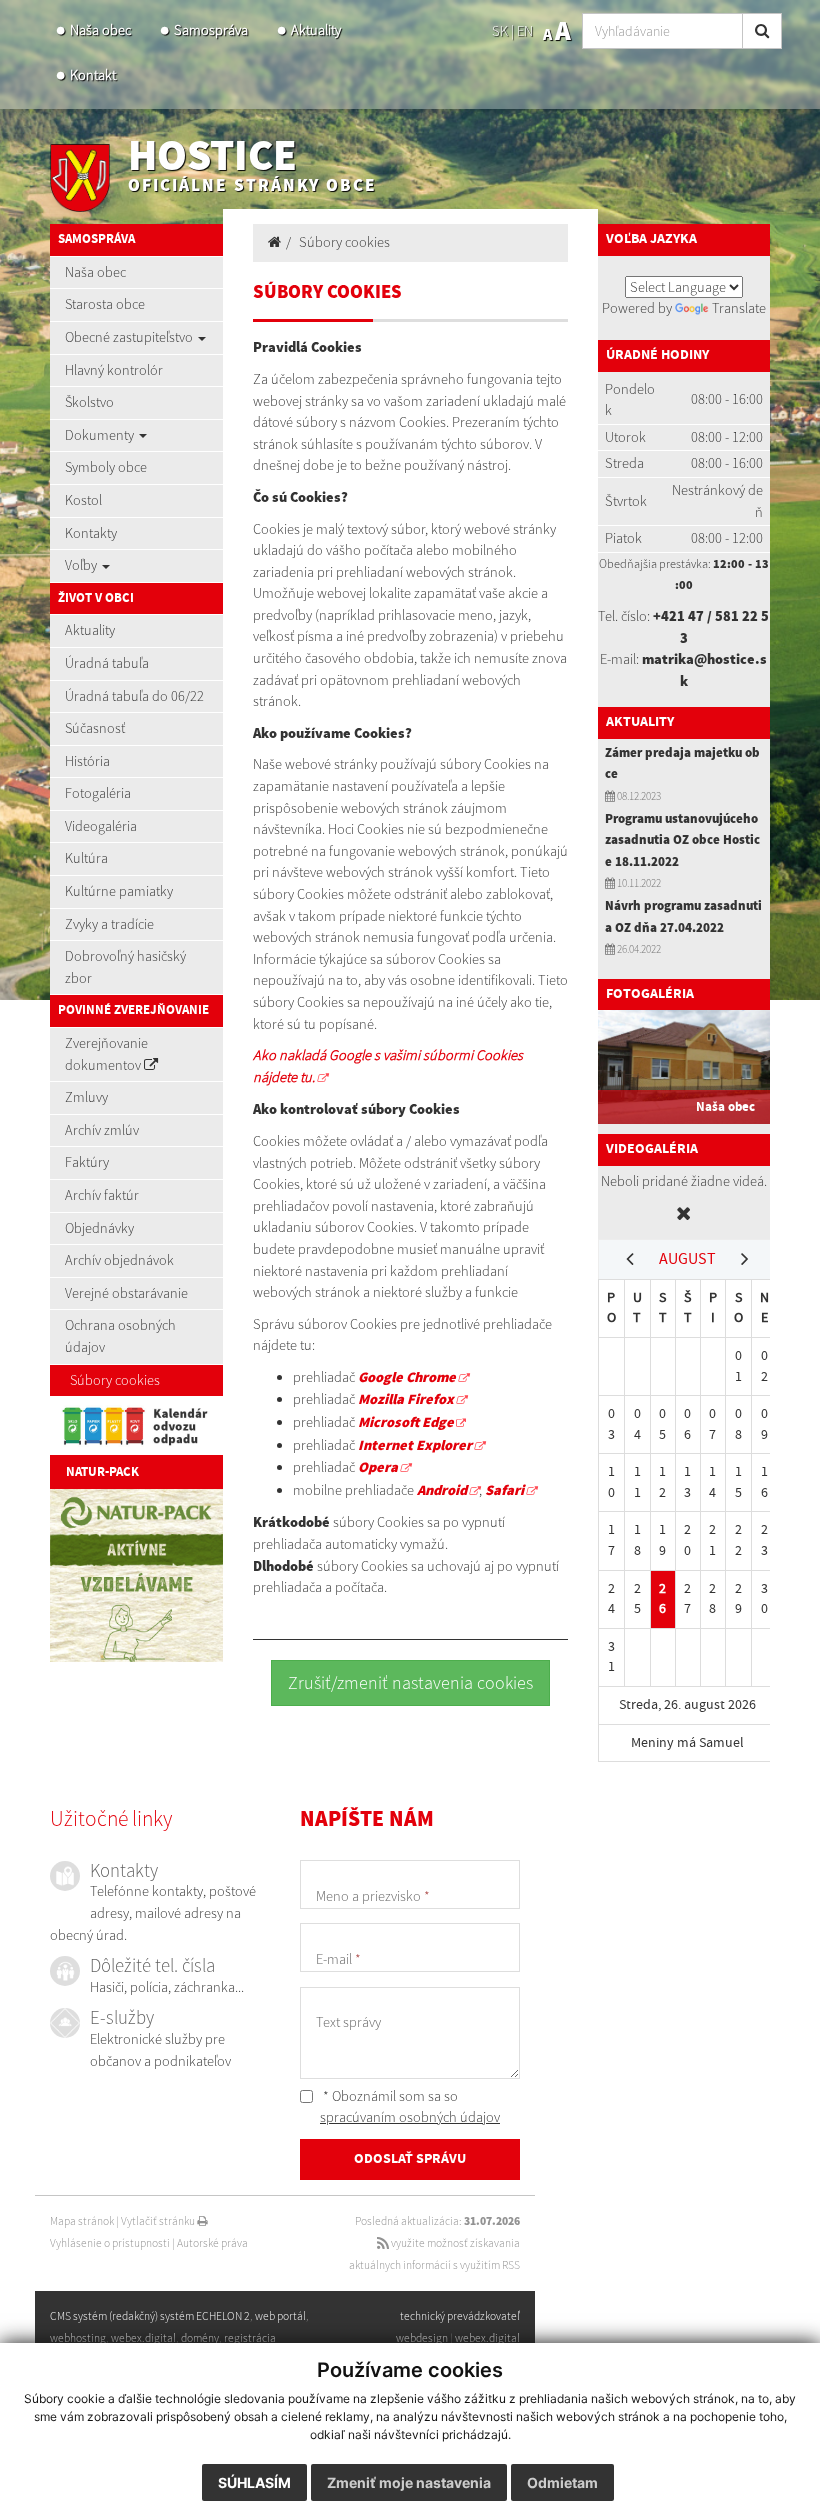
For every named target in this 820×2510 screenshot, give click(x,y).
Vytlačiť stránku (159, 2221)
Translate (739, 308)
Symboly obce (106, 467)
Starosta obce (105, 304)
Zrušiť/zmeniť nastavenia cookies (410, 1682)
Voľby (82, 565)
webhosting (78, 2338)
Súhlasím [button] (254, 2482)
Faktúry (87, 1162)
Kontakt (93, 75)
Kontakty (91, 533)
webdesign (422, 2338)
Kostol (83, 500)
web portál (280, 2316)
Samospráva (211, 30)
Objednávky (99, 1228)
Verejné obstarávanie (126, 1293)
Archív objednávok (119, 1260)
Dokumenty (101, 435)
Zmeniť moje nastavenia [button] (409, 2482)
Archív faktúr (102, 1195)
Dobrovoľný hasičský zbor (125, 967)
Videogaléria (101, 826)
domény (200, 2338)
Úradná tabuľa (107, 663)
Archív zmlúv (102, 1130)
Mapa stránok (82, 2221)
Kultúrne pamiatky (119, 891)
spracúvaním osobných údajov (410, 2117)
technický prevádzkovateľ (460, 2316)
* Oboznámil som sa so (410, 2107)
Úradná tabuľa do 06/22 (134, 696)
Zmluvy (86, 1097)
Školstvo (89, 402)
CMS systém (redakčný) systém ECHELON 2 (150, 2316)
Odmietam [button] (562, 2482)
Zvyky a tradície (109, 924)
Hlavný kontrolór (114, 370)
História (87, 761)
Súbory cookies (115, 1380)
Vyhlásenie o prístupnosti (110, 2243)
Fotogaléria (98, 793)
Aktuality (316, 30)
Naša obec (100, 30)
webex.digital (487, 2338)
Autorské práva (212, 2243)
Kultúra (86, 858)
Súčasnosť (95, 728)
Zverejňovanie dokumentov (106, 1054)
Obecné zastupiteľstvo (130, 337)
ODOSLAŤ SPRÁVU (410, 2159)
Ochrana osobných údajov (120, 1336)
